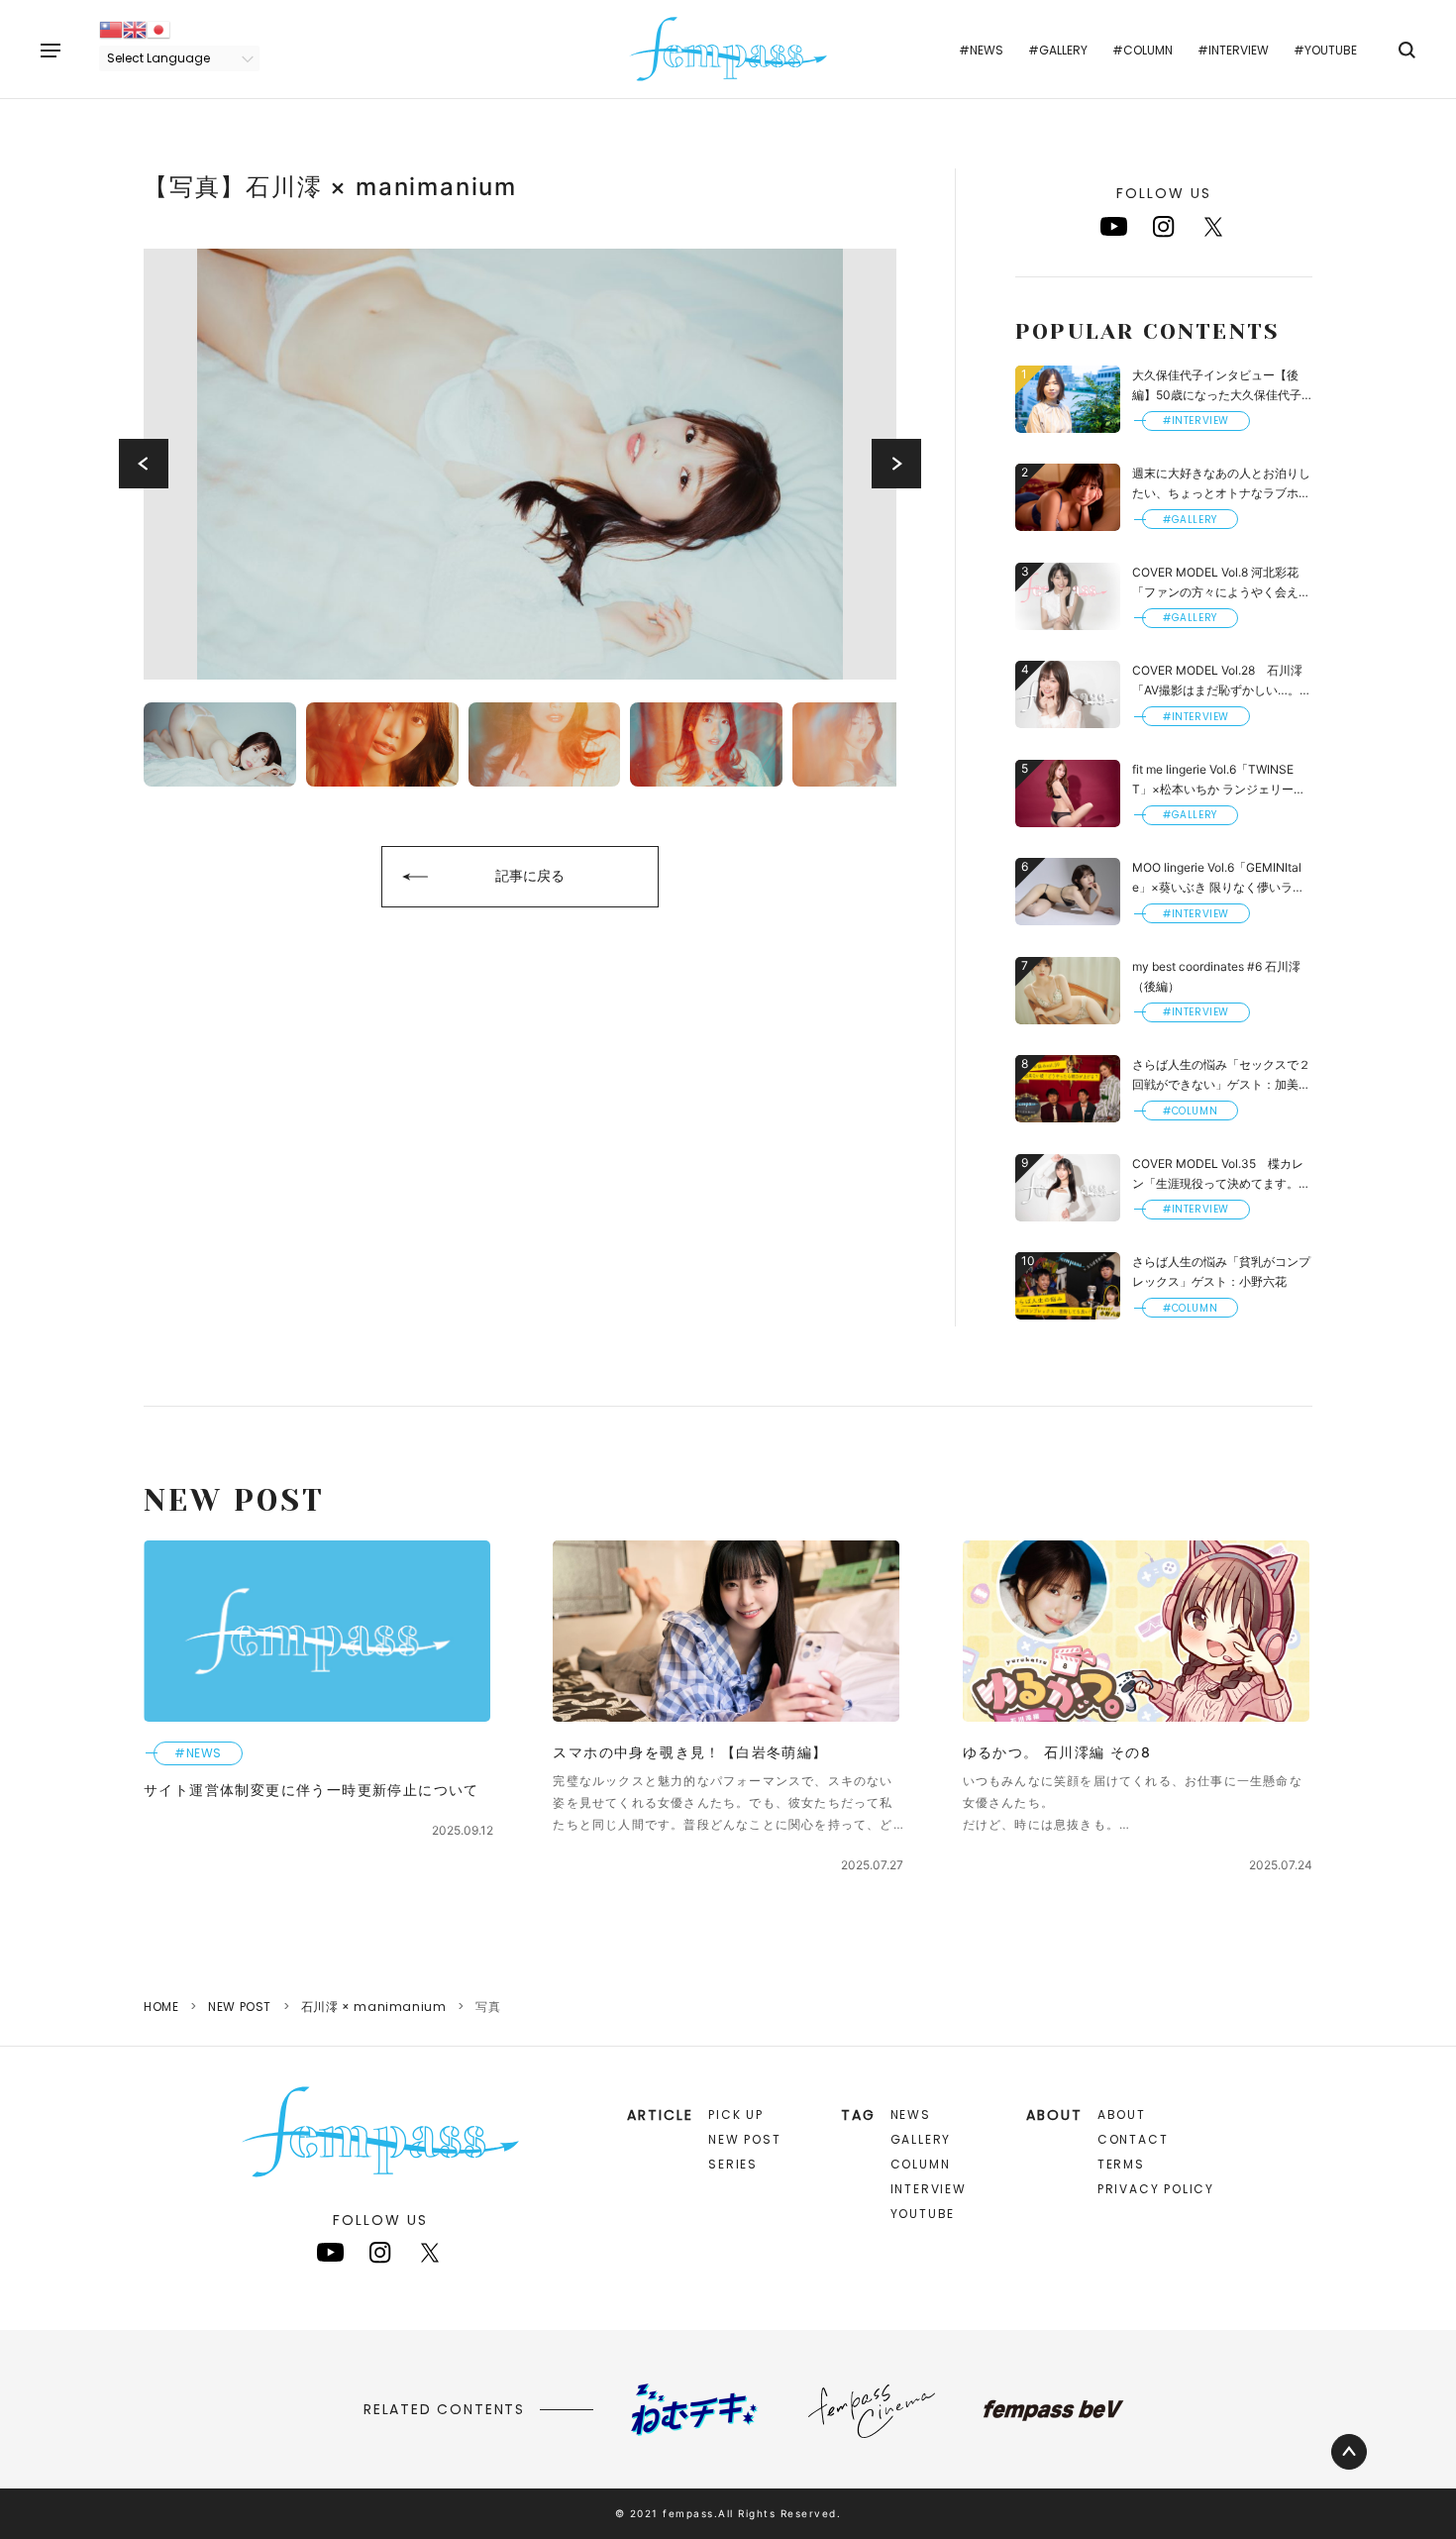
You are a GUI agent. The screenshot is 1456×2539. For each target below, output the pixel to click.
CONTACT (1133, 2139)
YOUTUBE (923, 2214)
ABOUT (1122, 2115)
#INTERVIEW (1233, 50)
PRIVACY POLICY (1156, 2189)
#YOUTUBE (1325, 50)
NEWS (911, 2115)
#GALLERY (1058, 50)
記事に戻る (530, 875)
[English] (135, 28)
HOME (161, 2007)
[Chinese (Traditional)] (111, 28)
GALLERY (921, 2139)
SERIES (733, 2164)
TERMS (1121, 2164)
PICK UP (736, 2115)
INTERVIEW (929, 2189)
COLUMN (921, 2164)
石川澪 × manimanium (374, 2007)
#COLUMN (1143, 50)
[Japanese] (158, 28)
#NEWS (981, 50)
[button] (144, 464)
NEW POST (240, 2007)
